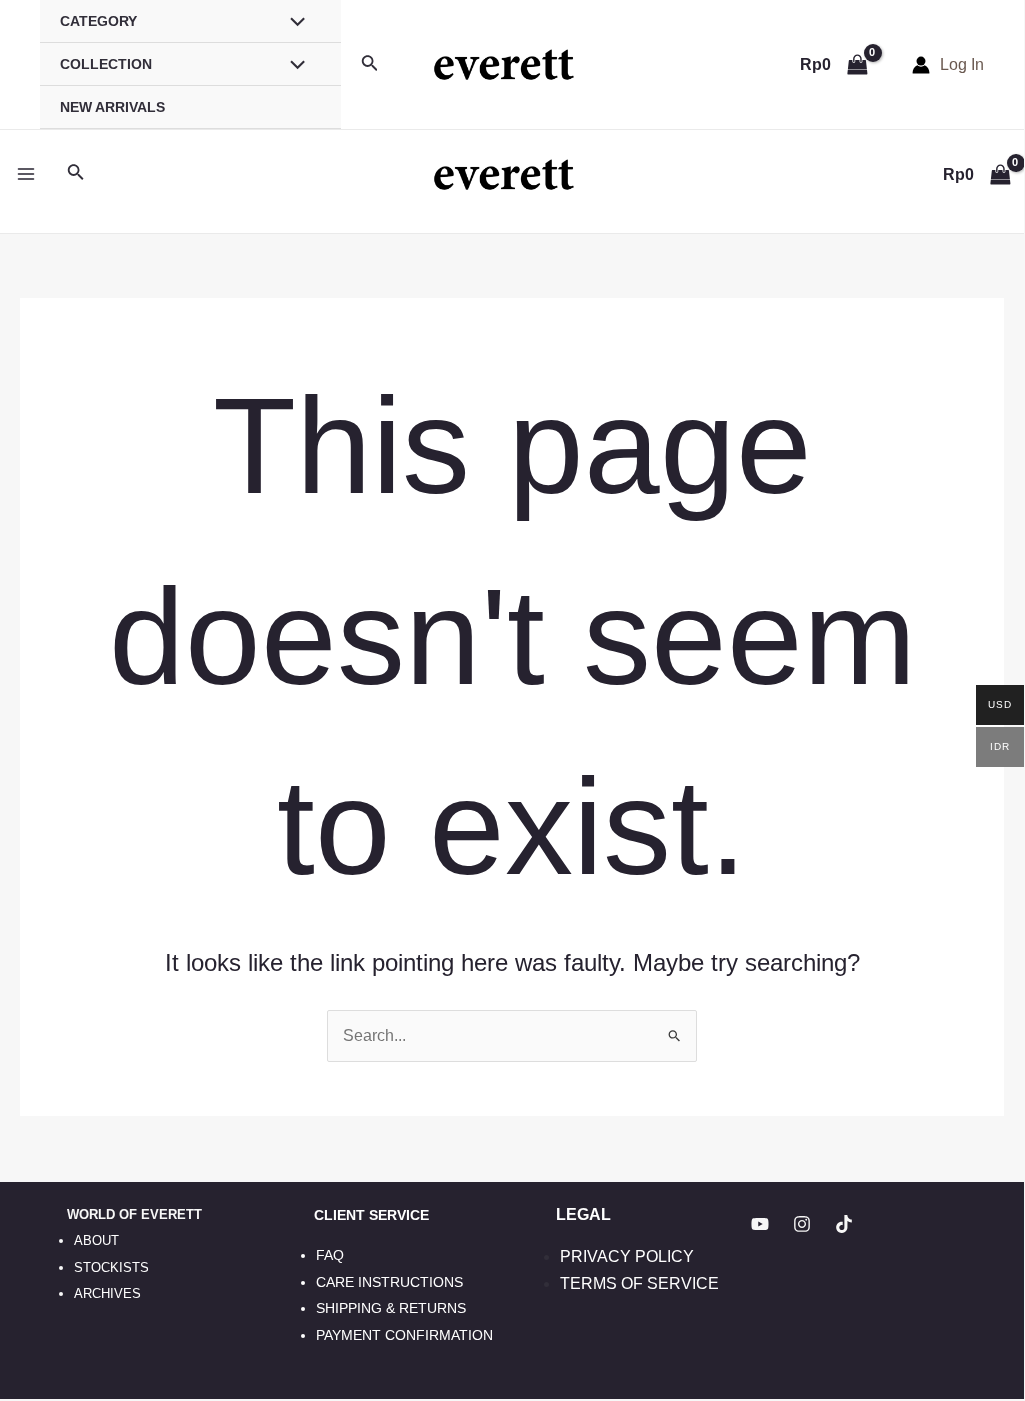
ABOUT (96, 1240)
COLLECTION (106, 64)
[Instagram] (802, 1224)
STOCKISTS (111, 1267)
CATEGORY (98, 21)
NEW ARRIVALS (112, 107)
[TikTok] (844, 1224)
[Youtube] (760, 1224)
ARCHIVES (107, 1293)
